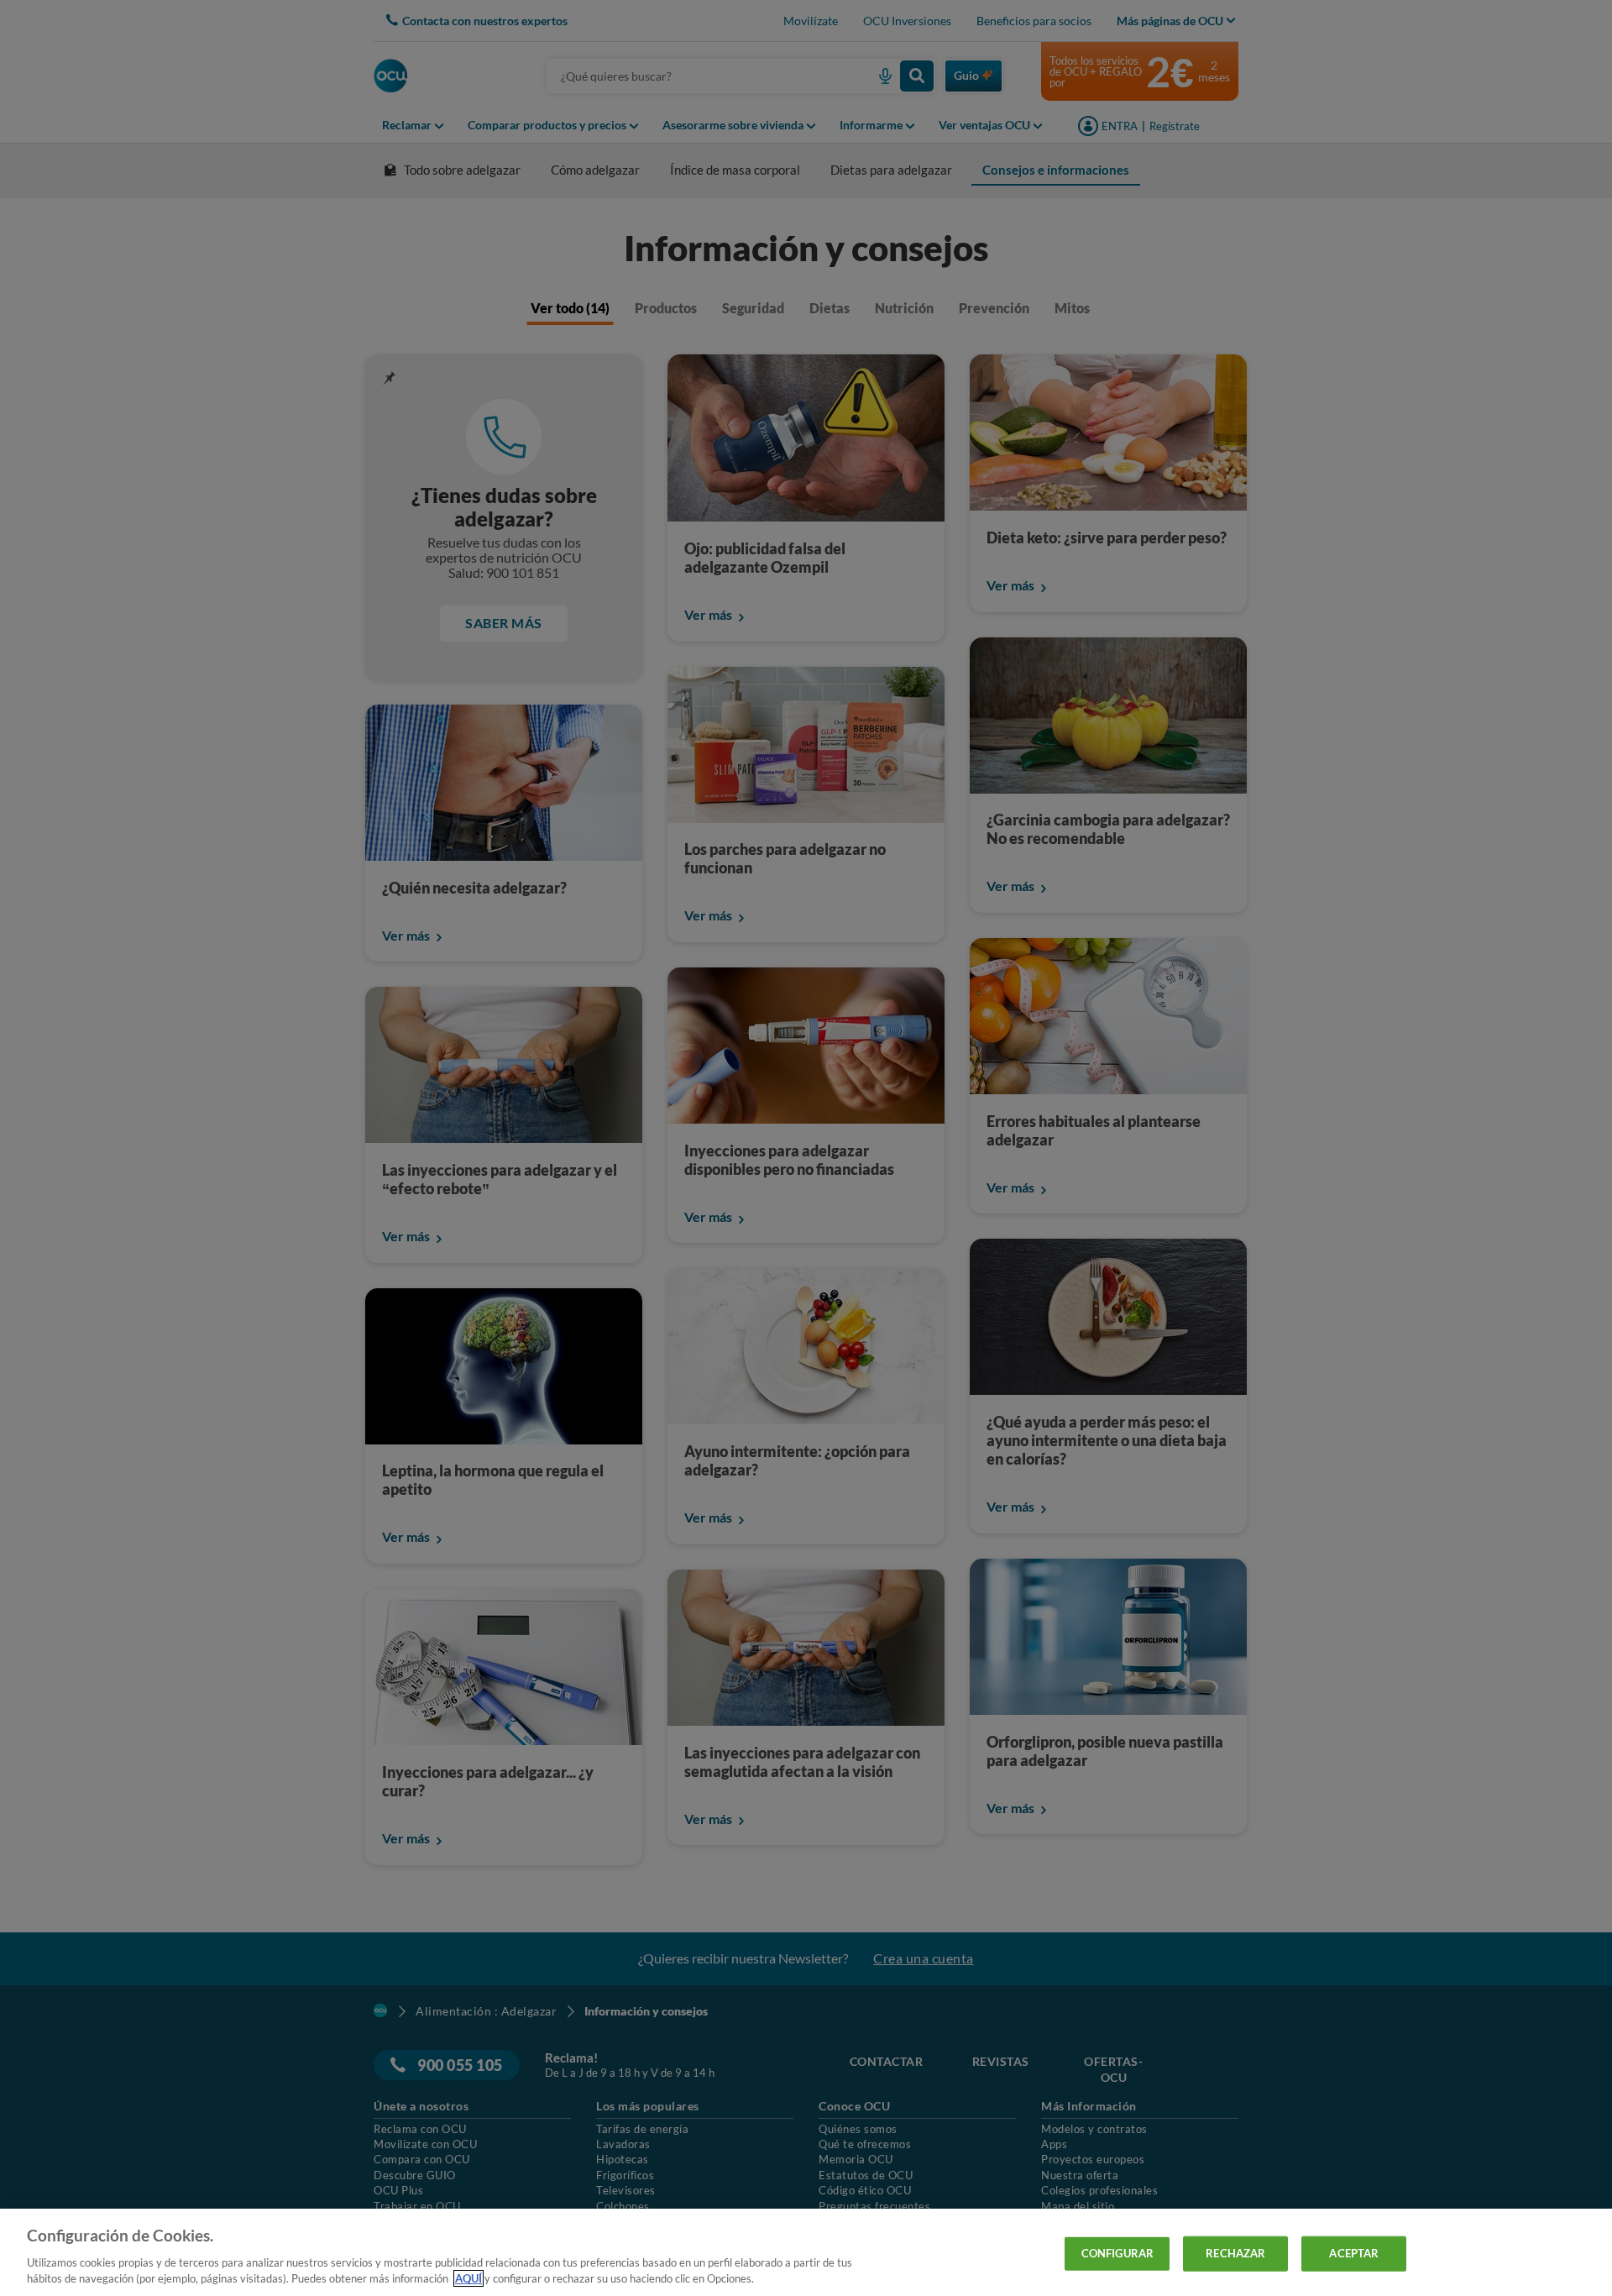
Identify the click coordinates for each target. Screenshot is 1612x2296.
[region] (806, 2252)
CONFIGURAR (1117, 2253)
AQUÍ (468, 2278)
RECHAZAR (1235, 2253)
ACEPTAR (1354, 2253)
